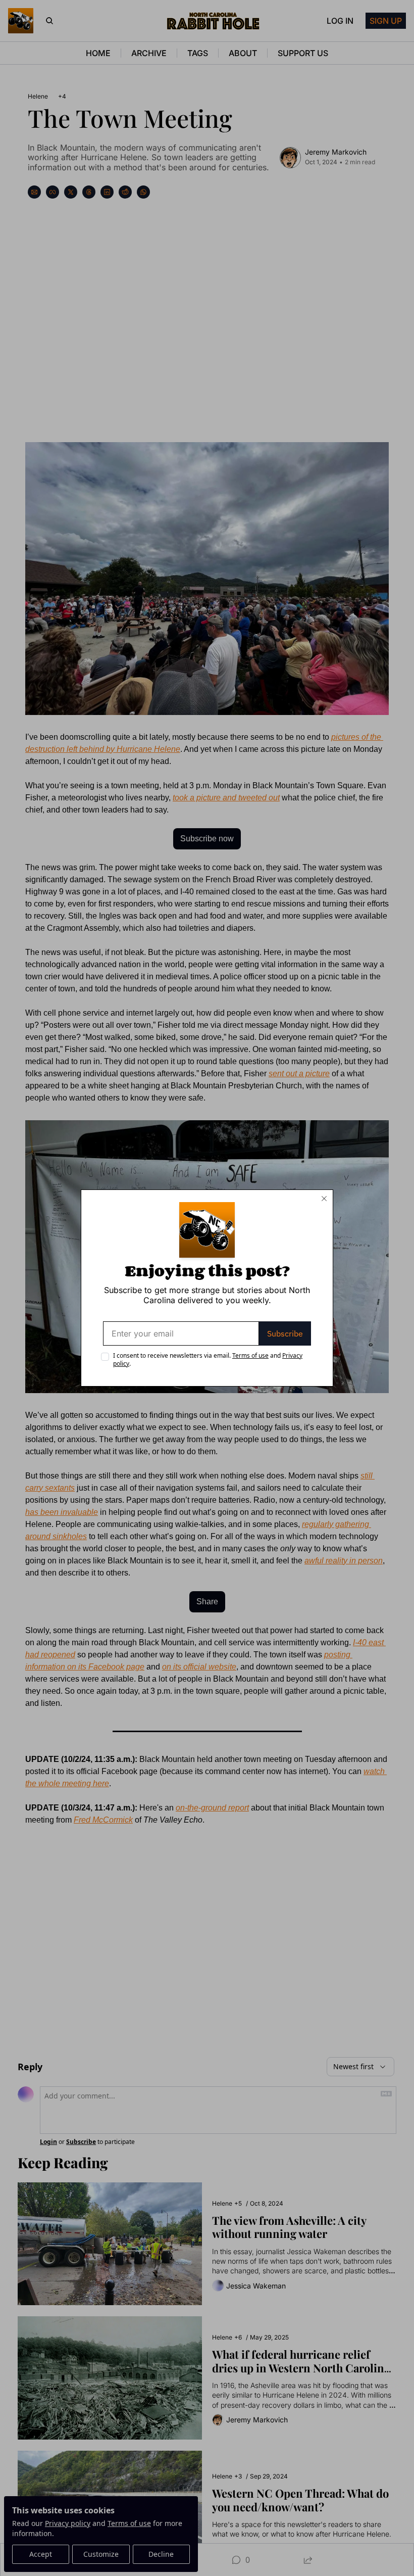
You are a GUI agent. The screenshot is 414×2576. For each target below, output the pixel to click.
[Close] (324, 1199)
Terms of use (250, 1355)
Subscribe (285, 1333)
